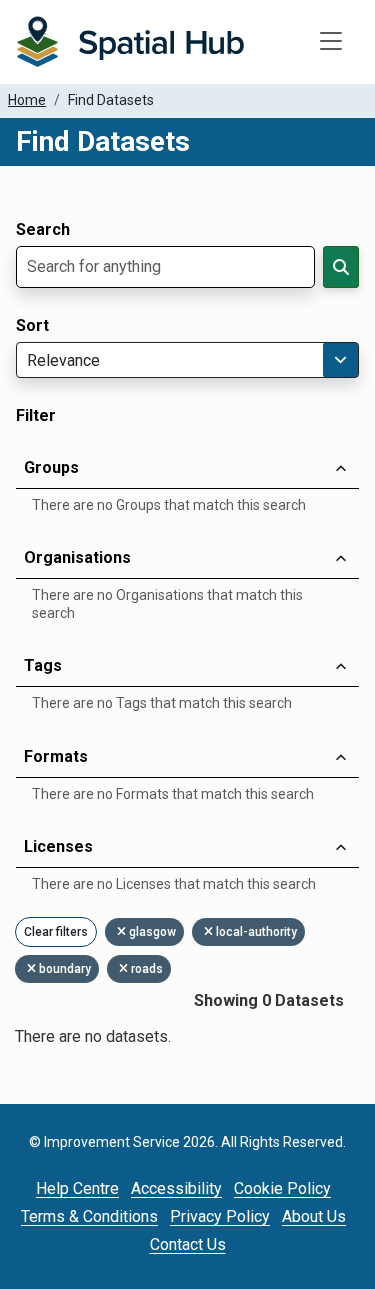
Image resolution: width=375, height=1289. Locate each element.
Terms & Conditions (89, 1216)
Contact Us (188, 1244)
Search (43, 230)
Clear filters (56, 932)
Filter (36, 416)
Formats (56, 756)
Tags (43, 665)
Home (27, 100)
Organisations (77, 557)
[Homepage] (130, 42)
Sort (32, 326)
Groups (51, 467)
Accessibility (176, 1188)
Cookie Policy (282, 1188)
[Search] (341, 267)
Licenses (58, 846)
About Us (314, 1216)
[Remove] (123, 932)
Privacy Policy (220, 1216)
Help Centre (77, 1188)
